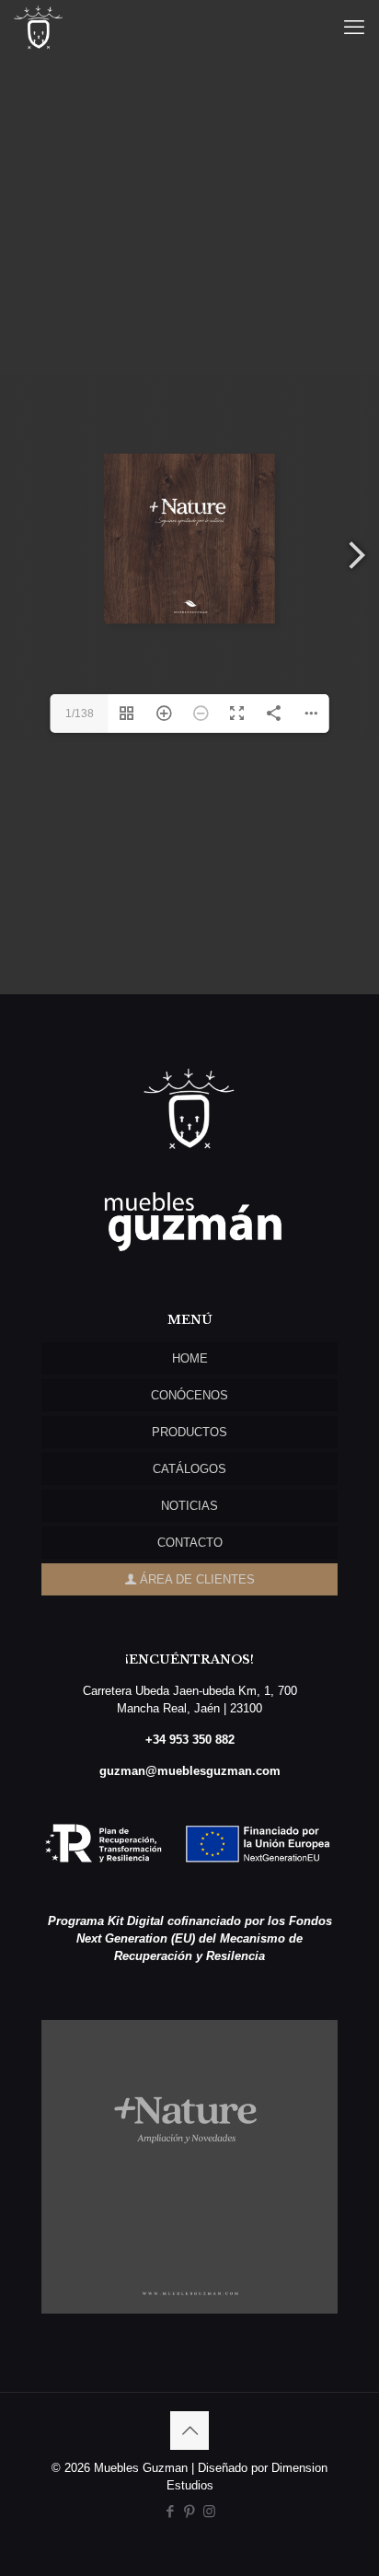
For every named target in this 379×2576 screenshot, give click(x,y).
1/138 (80, 714)
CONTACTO (190, 1543)
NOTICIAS (189, 1506)
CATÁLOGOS (189, 1469)
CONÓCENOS (189, 1395)
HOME (190, 1358)
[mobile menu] (354, 28)
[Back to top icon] (189, 2431)
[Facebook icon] (171, 2511)
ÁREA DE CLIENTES (195, 1579)
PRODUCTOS (189, 1432)
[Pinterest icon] (190, 2511)
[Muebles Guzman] (39, 28)
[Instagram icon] (209, 2511)
